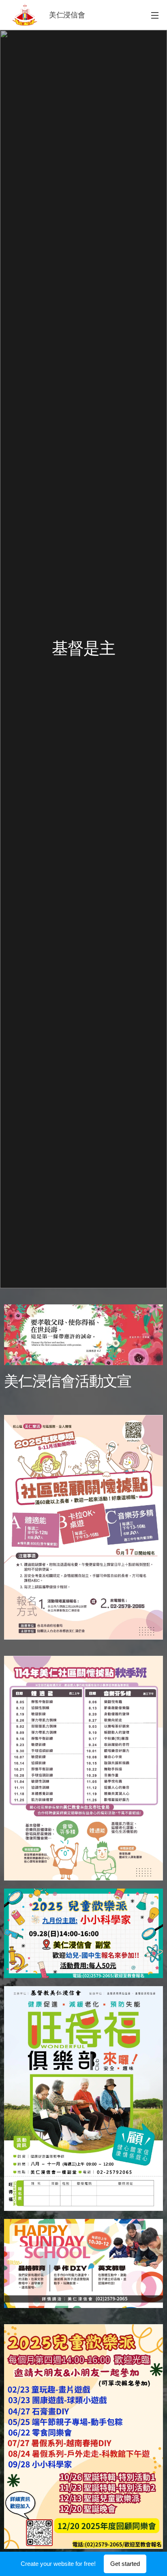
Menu (155, 15)
